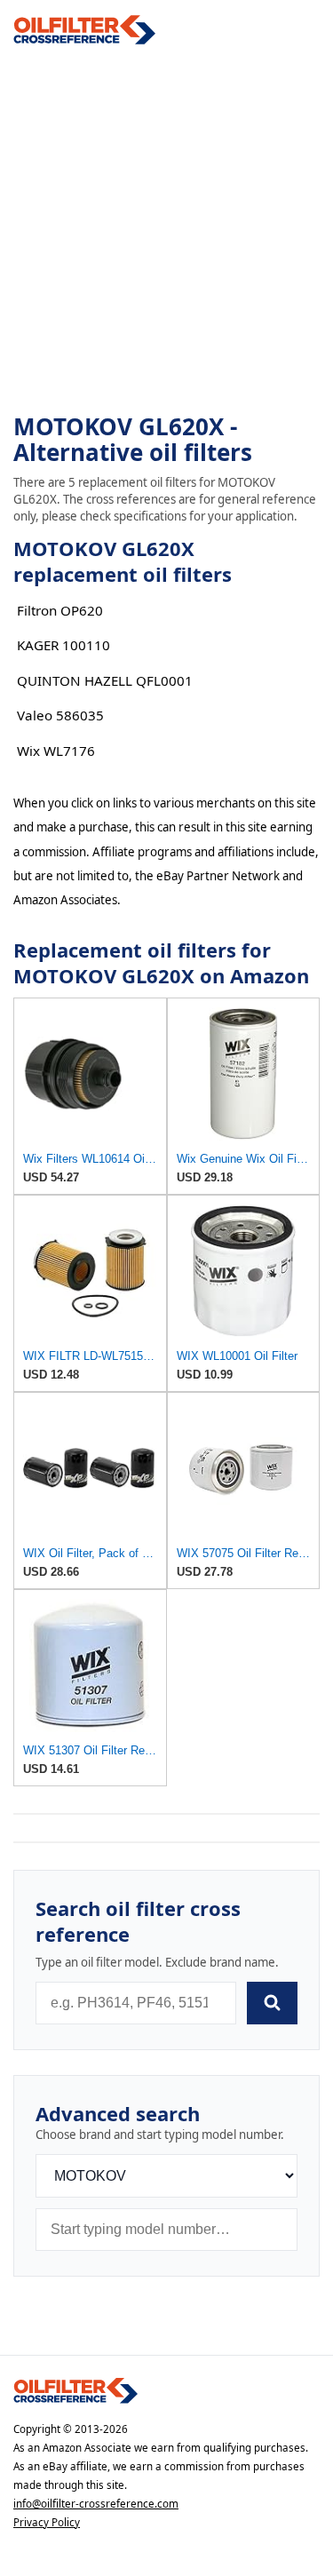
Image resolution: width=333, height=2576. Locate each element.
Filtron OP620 (60, 610)
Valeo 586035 (60, 715)
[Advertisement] (166, 230)
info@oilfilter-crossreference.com (96, 2504)
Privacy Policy (47, 2522)
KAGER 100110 (63, 645)
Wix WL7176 (56, 751)
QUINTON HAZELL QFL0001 (105, 680)
